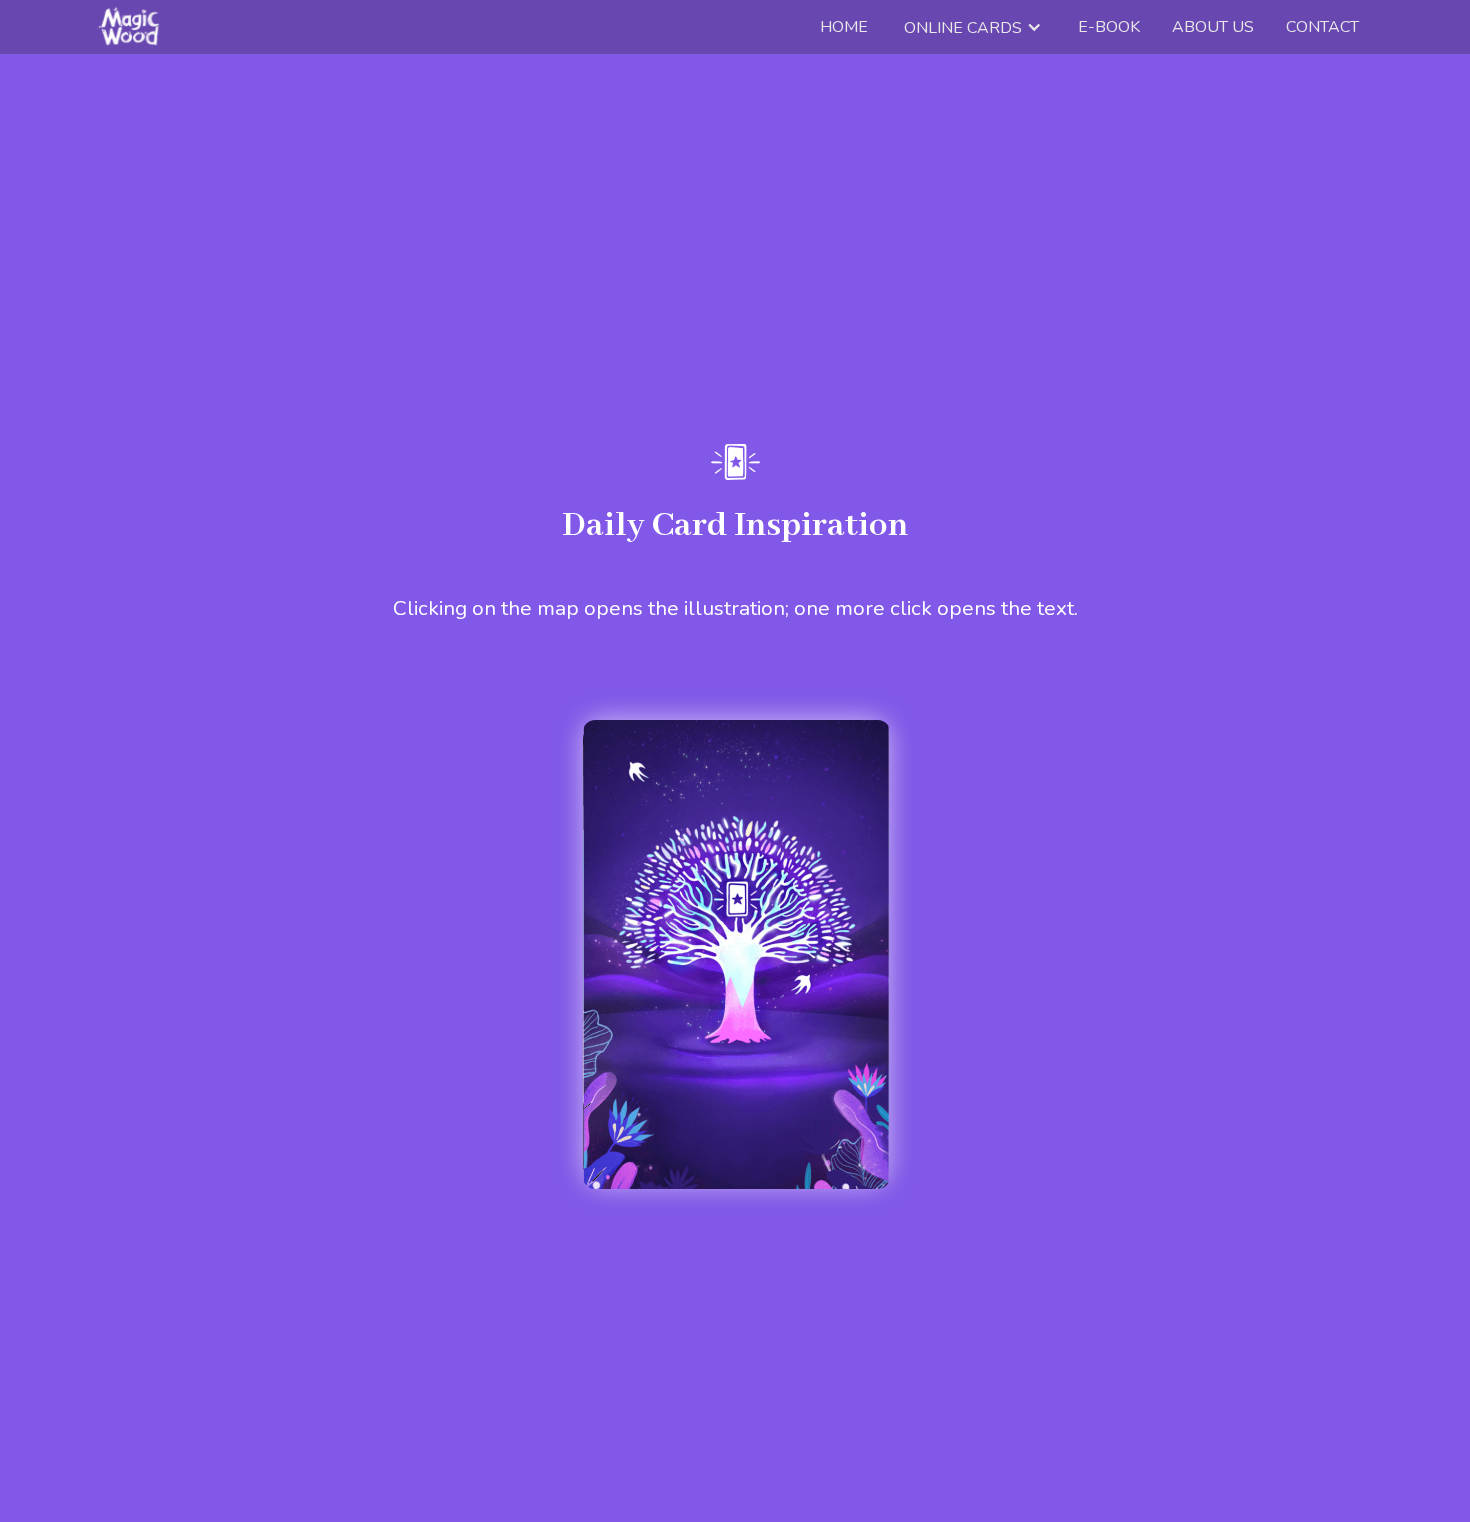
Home (844, 27)
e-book (1109, 27)
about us (1213, 27)
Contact (1322, 27)
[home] (131, 27)
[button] (973, 27)
